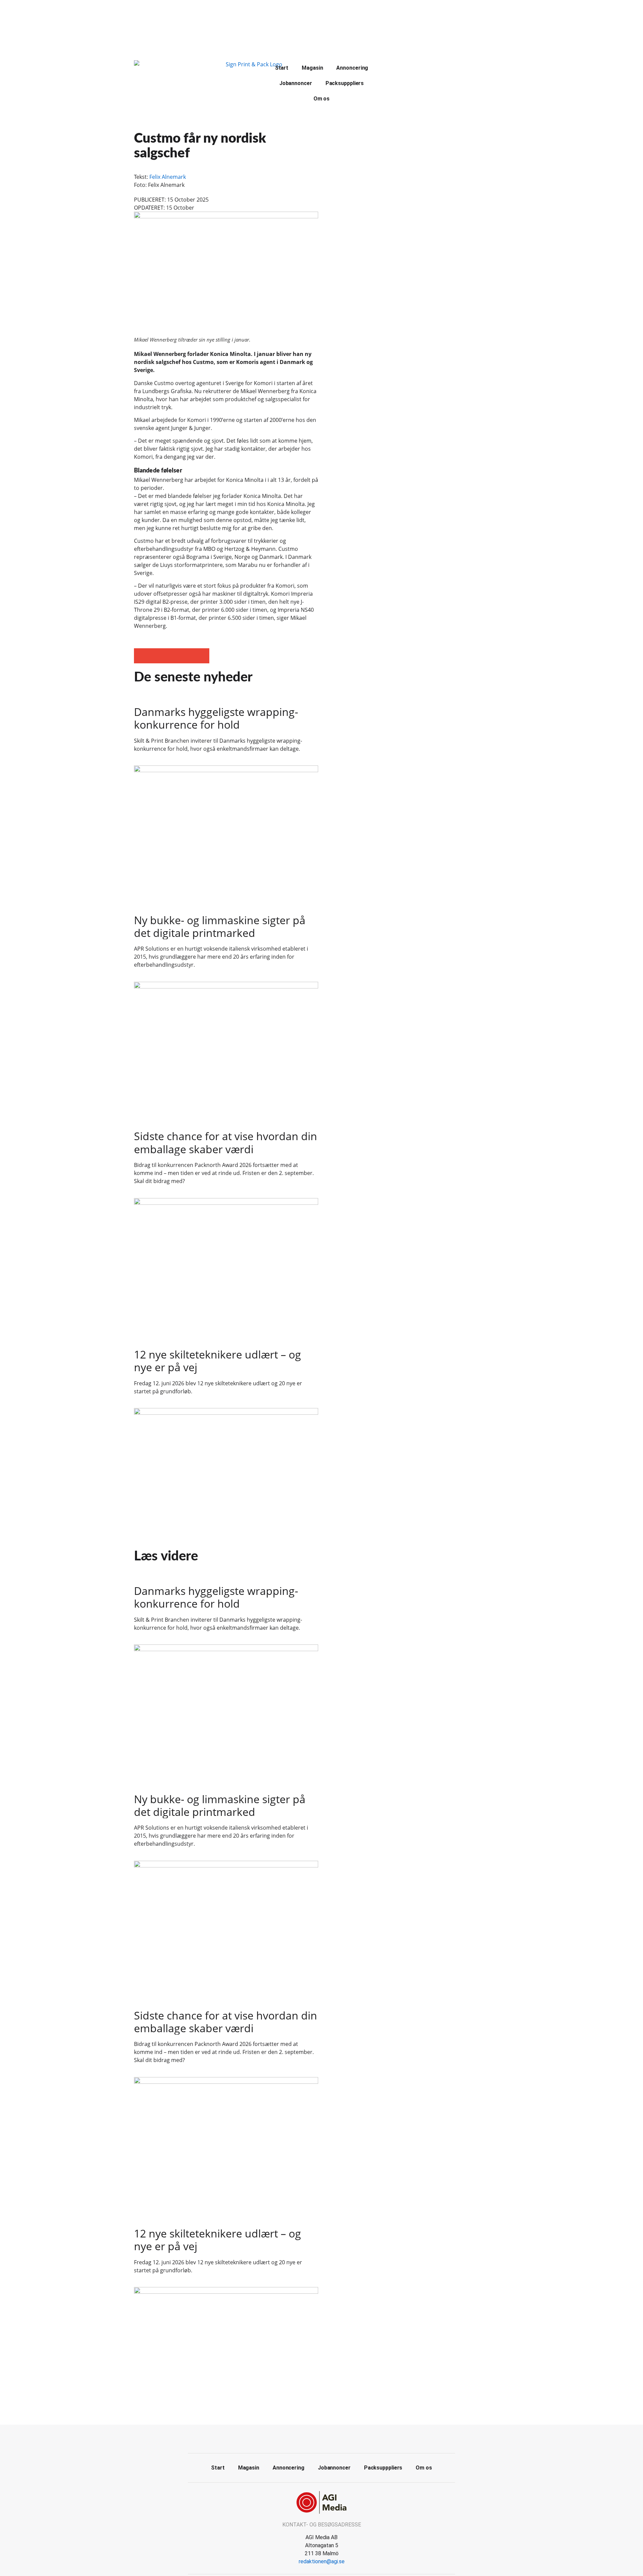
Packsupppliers (345, 83)
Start (282, 68)
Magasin (312, 68)
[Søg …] (396, 67)
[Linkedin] (329, 2438)
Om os (322, 99)
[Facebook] (314, 2438)
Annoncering (352, 68)
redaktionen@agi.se (322, 2561)
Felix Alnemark (168, 177)
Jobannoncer (296, 83)
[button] (141, 656)
